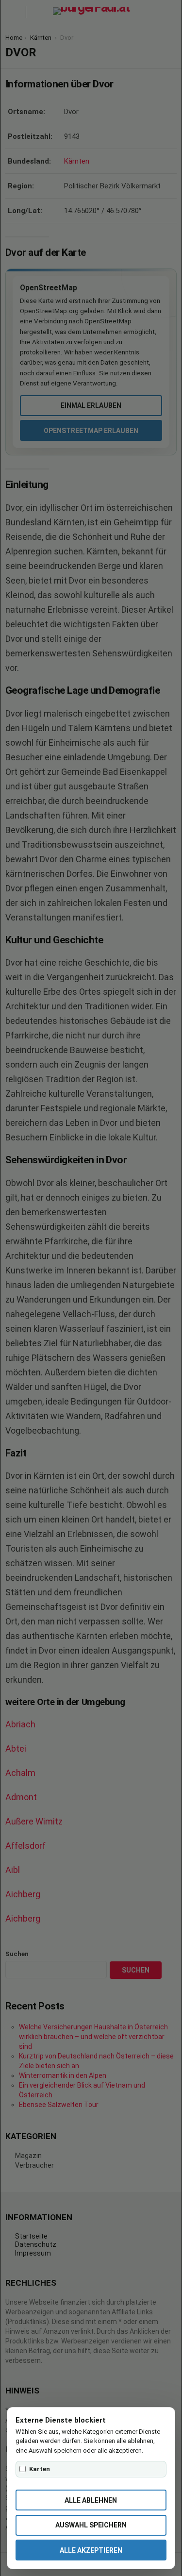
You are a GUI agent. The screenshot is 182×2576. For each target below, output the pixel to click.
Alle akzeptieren (91, 2550)
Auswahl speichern (91, 2525)
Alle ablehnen (91, 2500)
